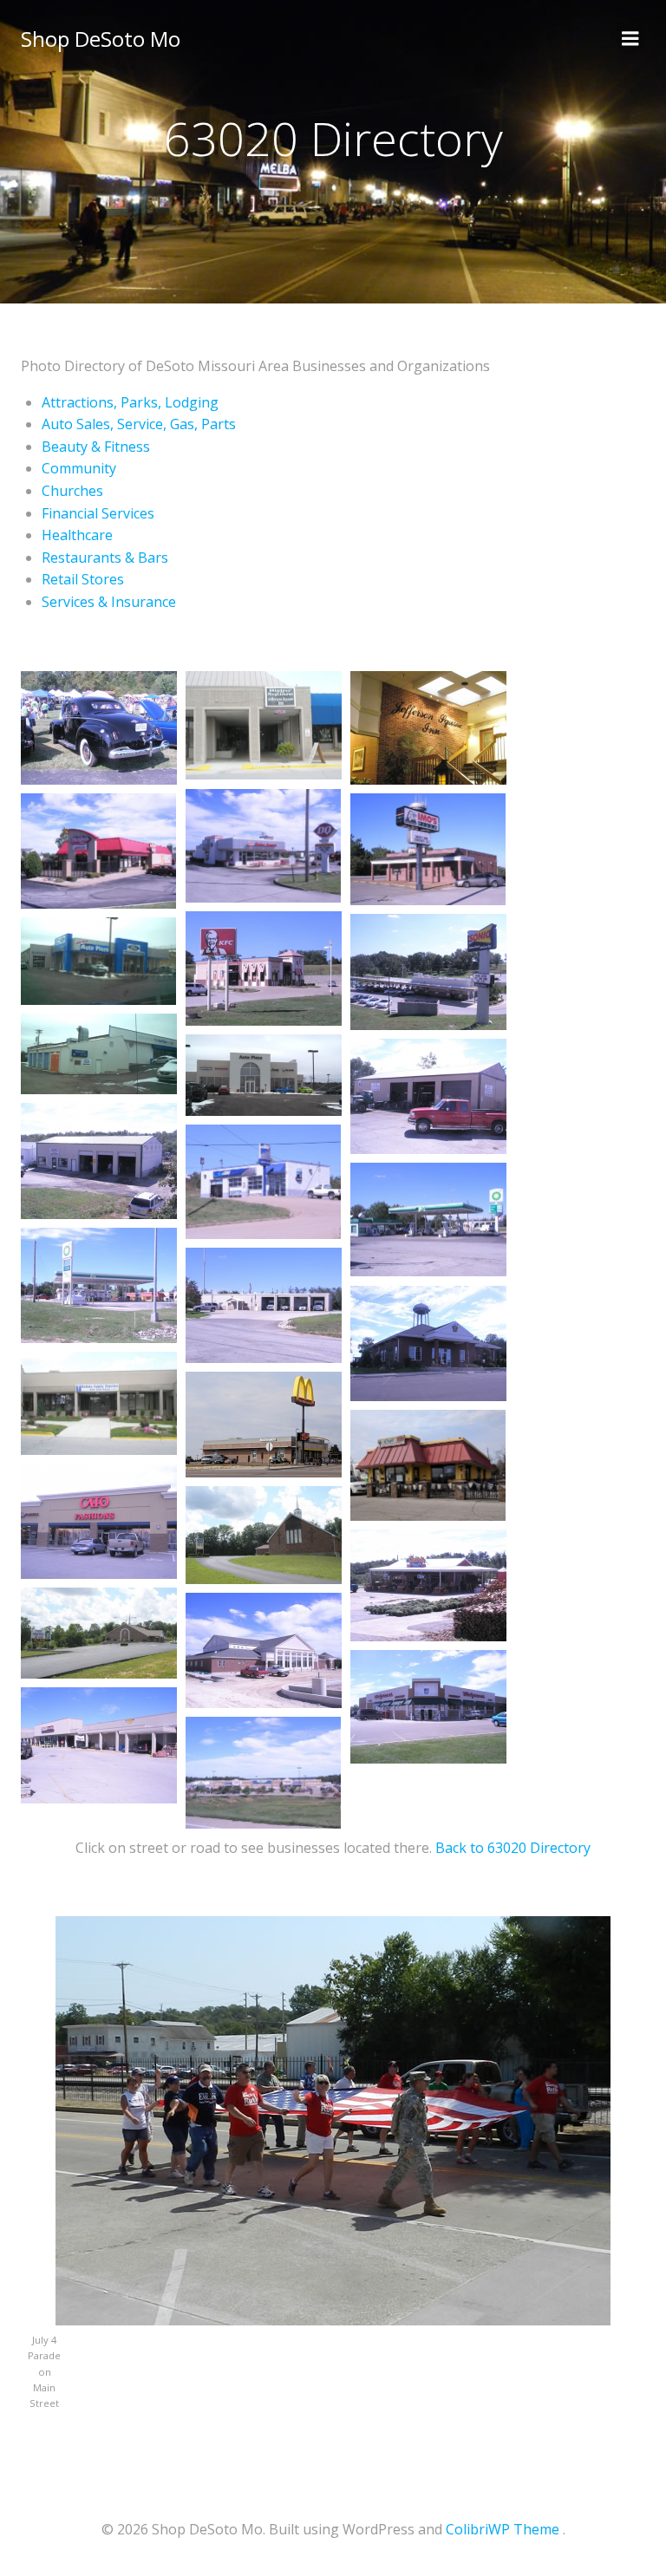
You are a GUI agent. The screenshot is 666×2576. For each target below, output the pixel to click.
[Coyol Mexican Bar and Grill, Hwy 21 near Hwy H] (428, 1464)
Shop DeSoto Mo (101, 39)
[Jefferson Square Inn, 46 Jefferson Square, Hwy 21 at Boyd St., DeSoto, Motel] (428, 726)
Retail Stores (83, 579)
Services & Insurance (109, 602)
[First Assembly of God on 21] (99, 1631)
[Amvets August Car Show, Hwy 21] (99, 726)
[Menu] (630, 39)
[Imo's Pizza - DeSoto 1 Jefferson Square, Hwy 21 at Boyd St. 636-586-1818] (428, 847)
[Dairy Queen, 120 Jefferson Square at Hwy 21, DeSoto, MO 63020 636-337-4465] (263, 844)
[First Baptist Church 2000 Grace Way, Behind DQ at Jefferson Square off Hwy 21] (264, 1648)
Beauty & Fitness (96, 447)
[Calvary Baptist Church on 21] (264, 1533)
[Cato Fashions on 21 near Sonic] (99, 1520)
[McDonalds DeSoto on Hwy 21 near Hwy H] (264, 1423)
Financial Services (98, 513)
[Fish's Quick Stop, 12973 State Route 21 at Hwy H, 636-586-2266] (99, 1283)
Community (79, 468)
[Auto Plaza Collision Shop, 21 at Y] (99, 1052)
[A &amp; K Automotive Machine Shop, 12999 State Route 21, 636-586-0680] (428, 1094)
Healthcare (77, 535)
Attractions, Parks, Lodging (130, 402)
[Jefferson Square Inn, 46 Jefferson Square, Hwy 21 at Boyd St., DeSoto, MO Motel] (264, 724)
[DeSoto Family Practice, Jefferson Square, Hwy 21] (99, 1402)
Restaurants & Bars (105, 558)
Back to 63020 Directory (513, 1848)
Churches (72, 491)
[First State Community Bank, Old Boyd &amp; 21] (428, 1341)
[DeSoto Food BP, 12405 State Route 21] (428, 1218)
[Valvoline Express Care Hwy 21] (263, 1180)
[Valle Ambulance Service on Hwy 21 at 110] (264, 1303)
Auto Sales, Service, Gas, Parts (139, 424)
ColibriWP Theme (503, 2529)
